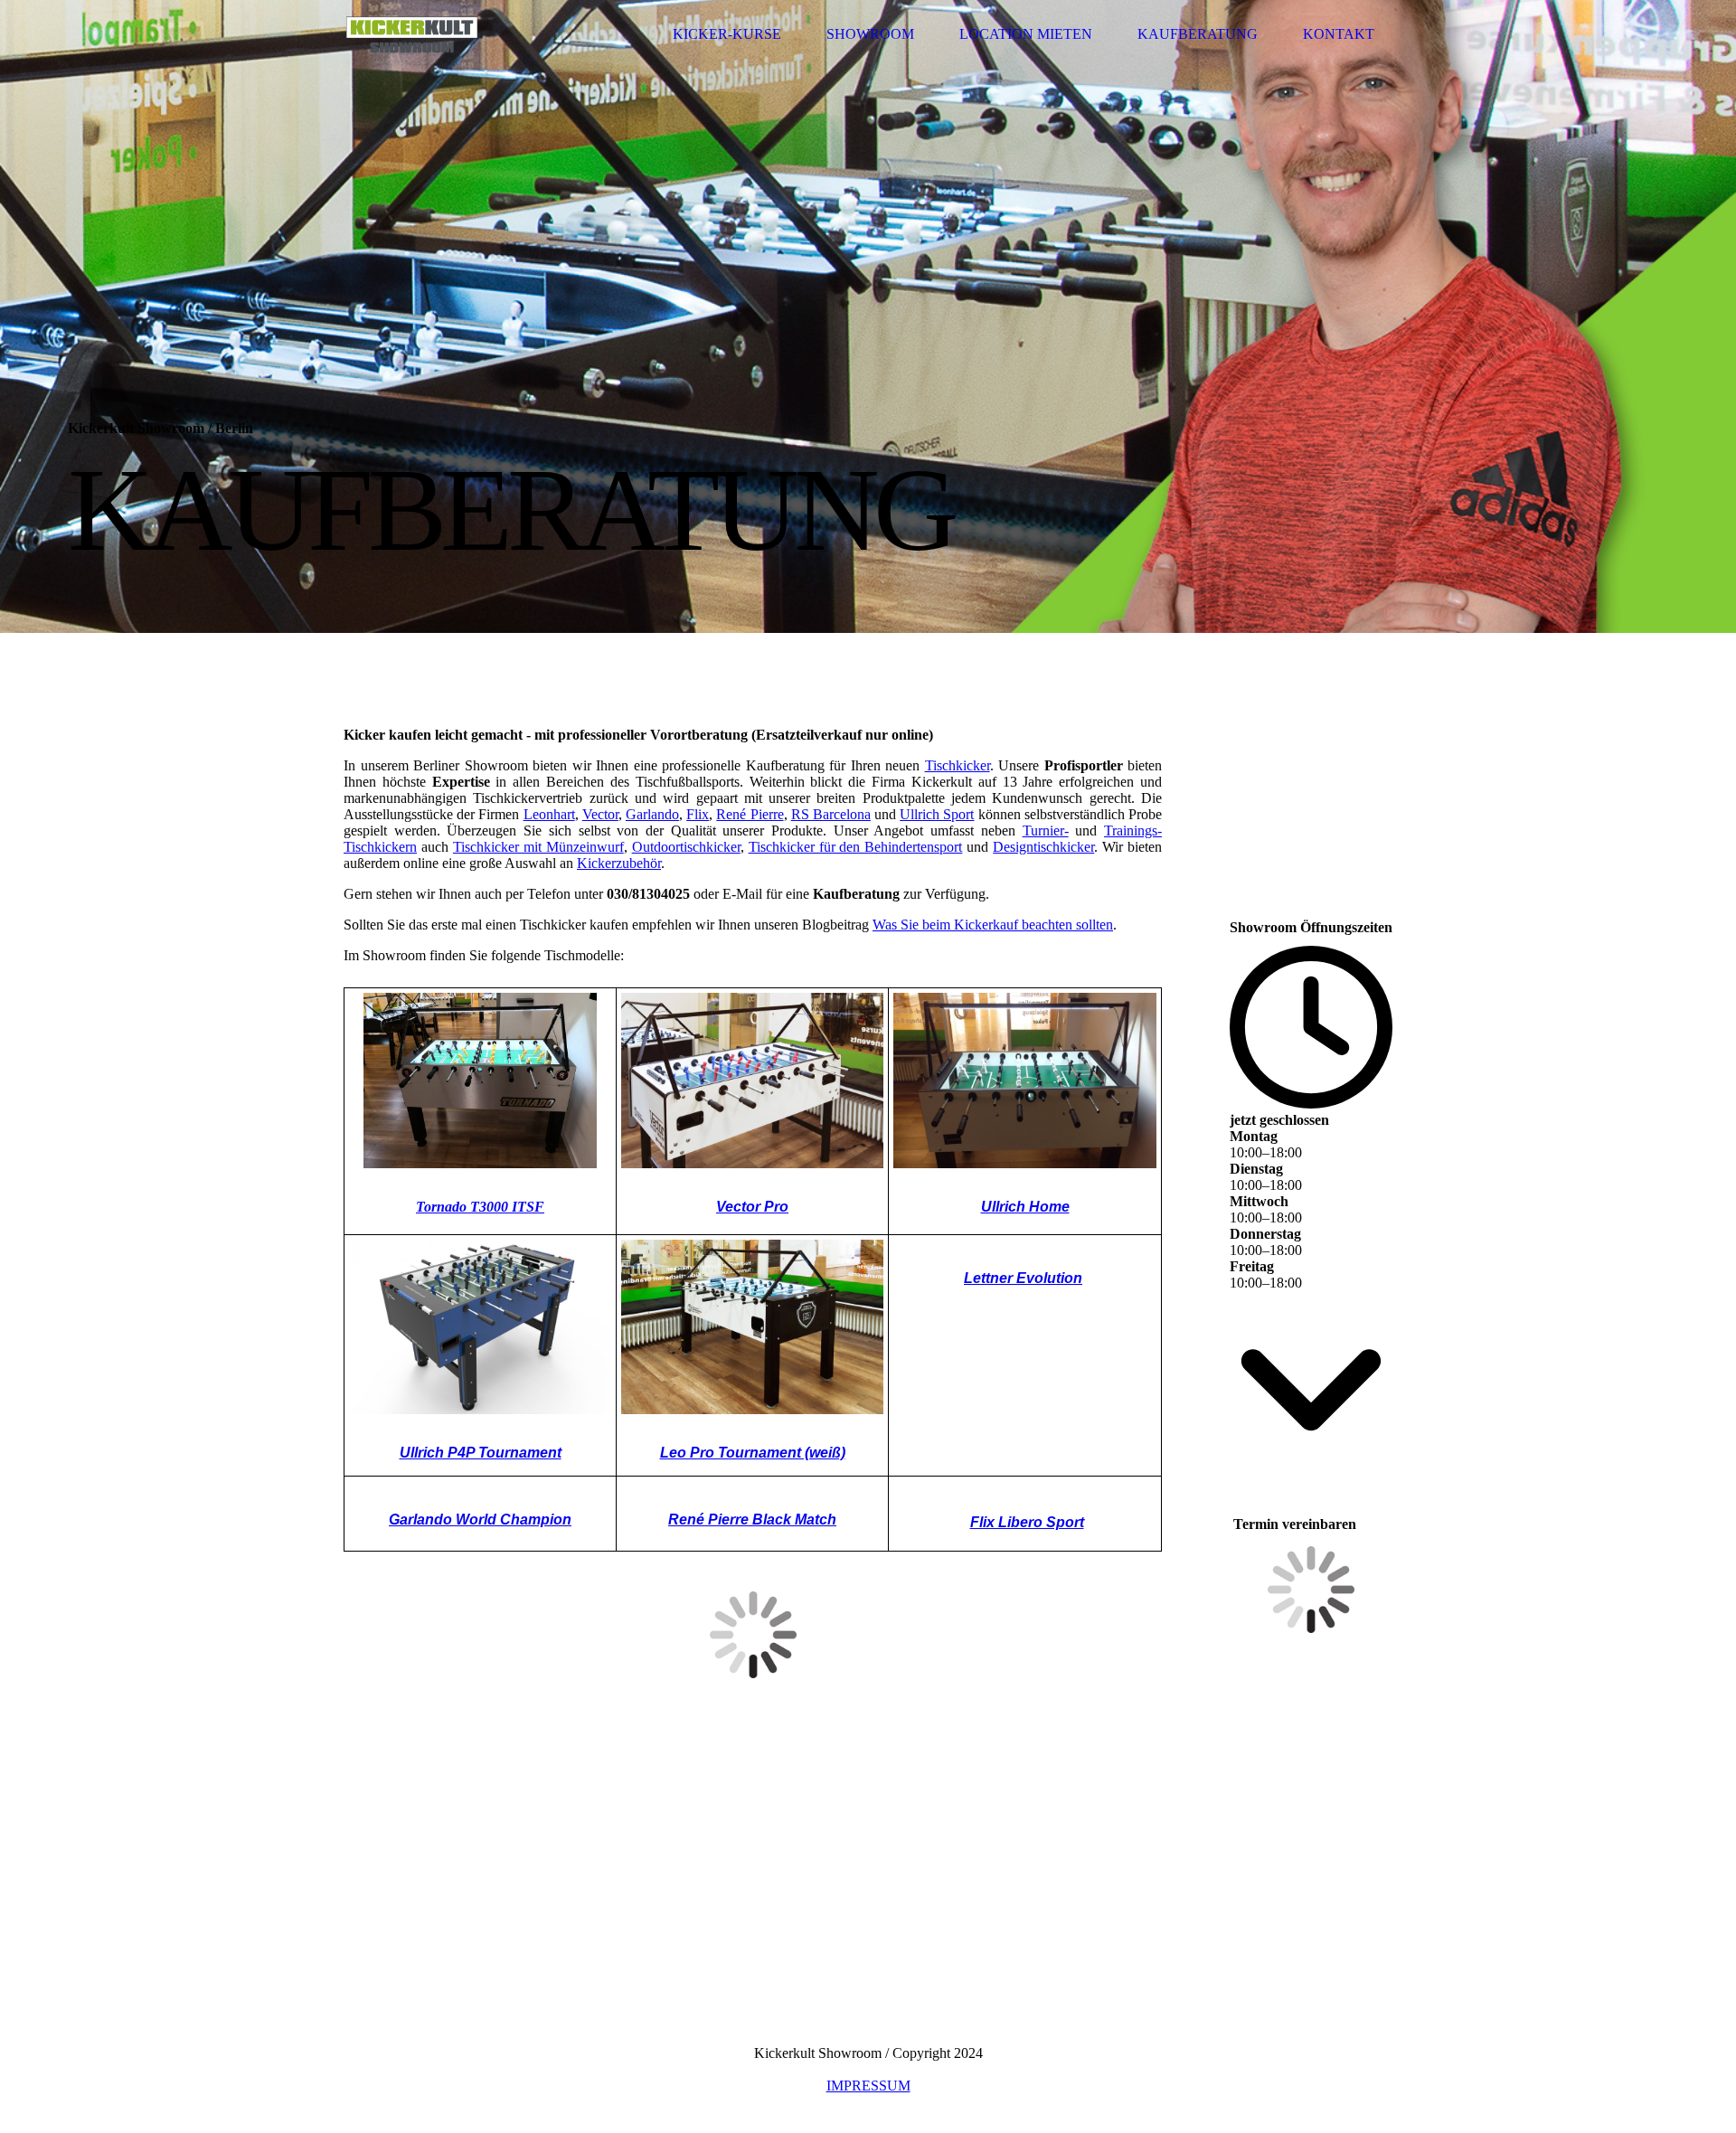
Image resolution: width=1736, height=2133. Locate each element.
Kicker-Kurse (727, 34)
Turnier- (1046, 831)
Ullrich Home (1025, 1207)
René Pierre (750, 814)
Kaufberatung (1198, 34)
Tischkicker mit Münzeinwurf (538, 847)
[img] (411, 34)
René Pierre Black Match (752, 1520)
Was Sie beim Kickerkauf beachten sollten (993, 925)
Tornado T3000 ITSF (480, 1207)
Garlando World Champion (480, 1520)
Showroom (870, 34)
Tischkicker (958, 765)
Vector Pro (752, 1207)
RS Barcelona (831, 814)
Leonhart (549, 814)
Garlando (652, 814)
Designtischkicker (1043, 847)
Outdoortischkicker (686, 847)
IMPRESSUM (868, 2086)
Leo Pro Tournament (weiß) (753, 1453)
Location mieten (1026, 34)
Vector (600, 814)
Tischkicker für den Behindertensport (856, 847)
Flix (698, 814)
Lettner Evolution (1023, 1278)
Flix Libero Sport (1027, 1522)
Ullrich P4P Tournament (481, 1453)
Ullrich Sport (937, 814)
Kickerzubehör (619, 863)
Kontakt (1339, 34)
